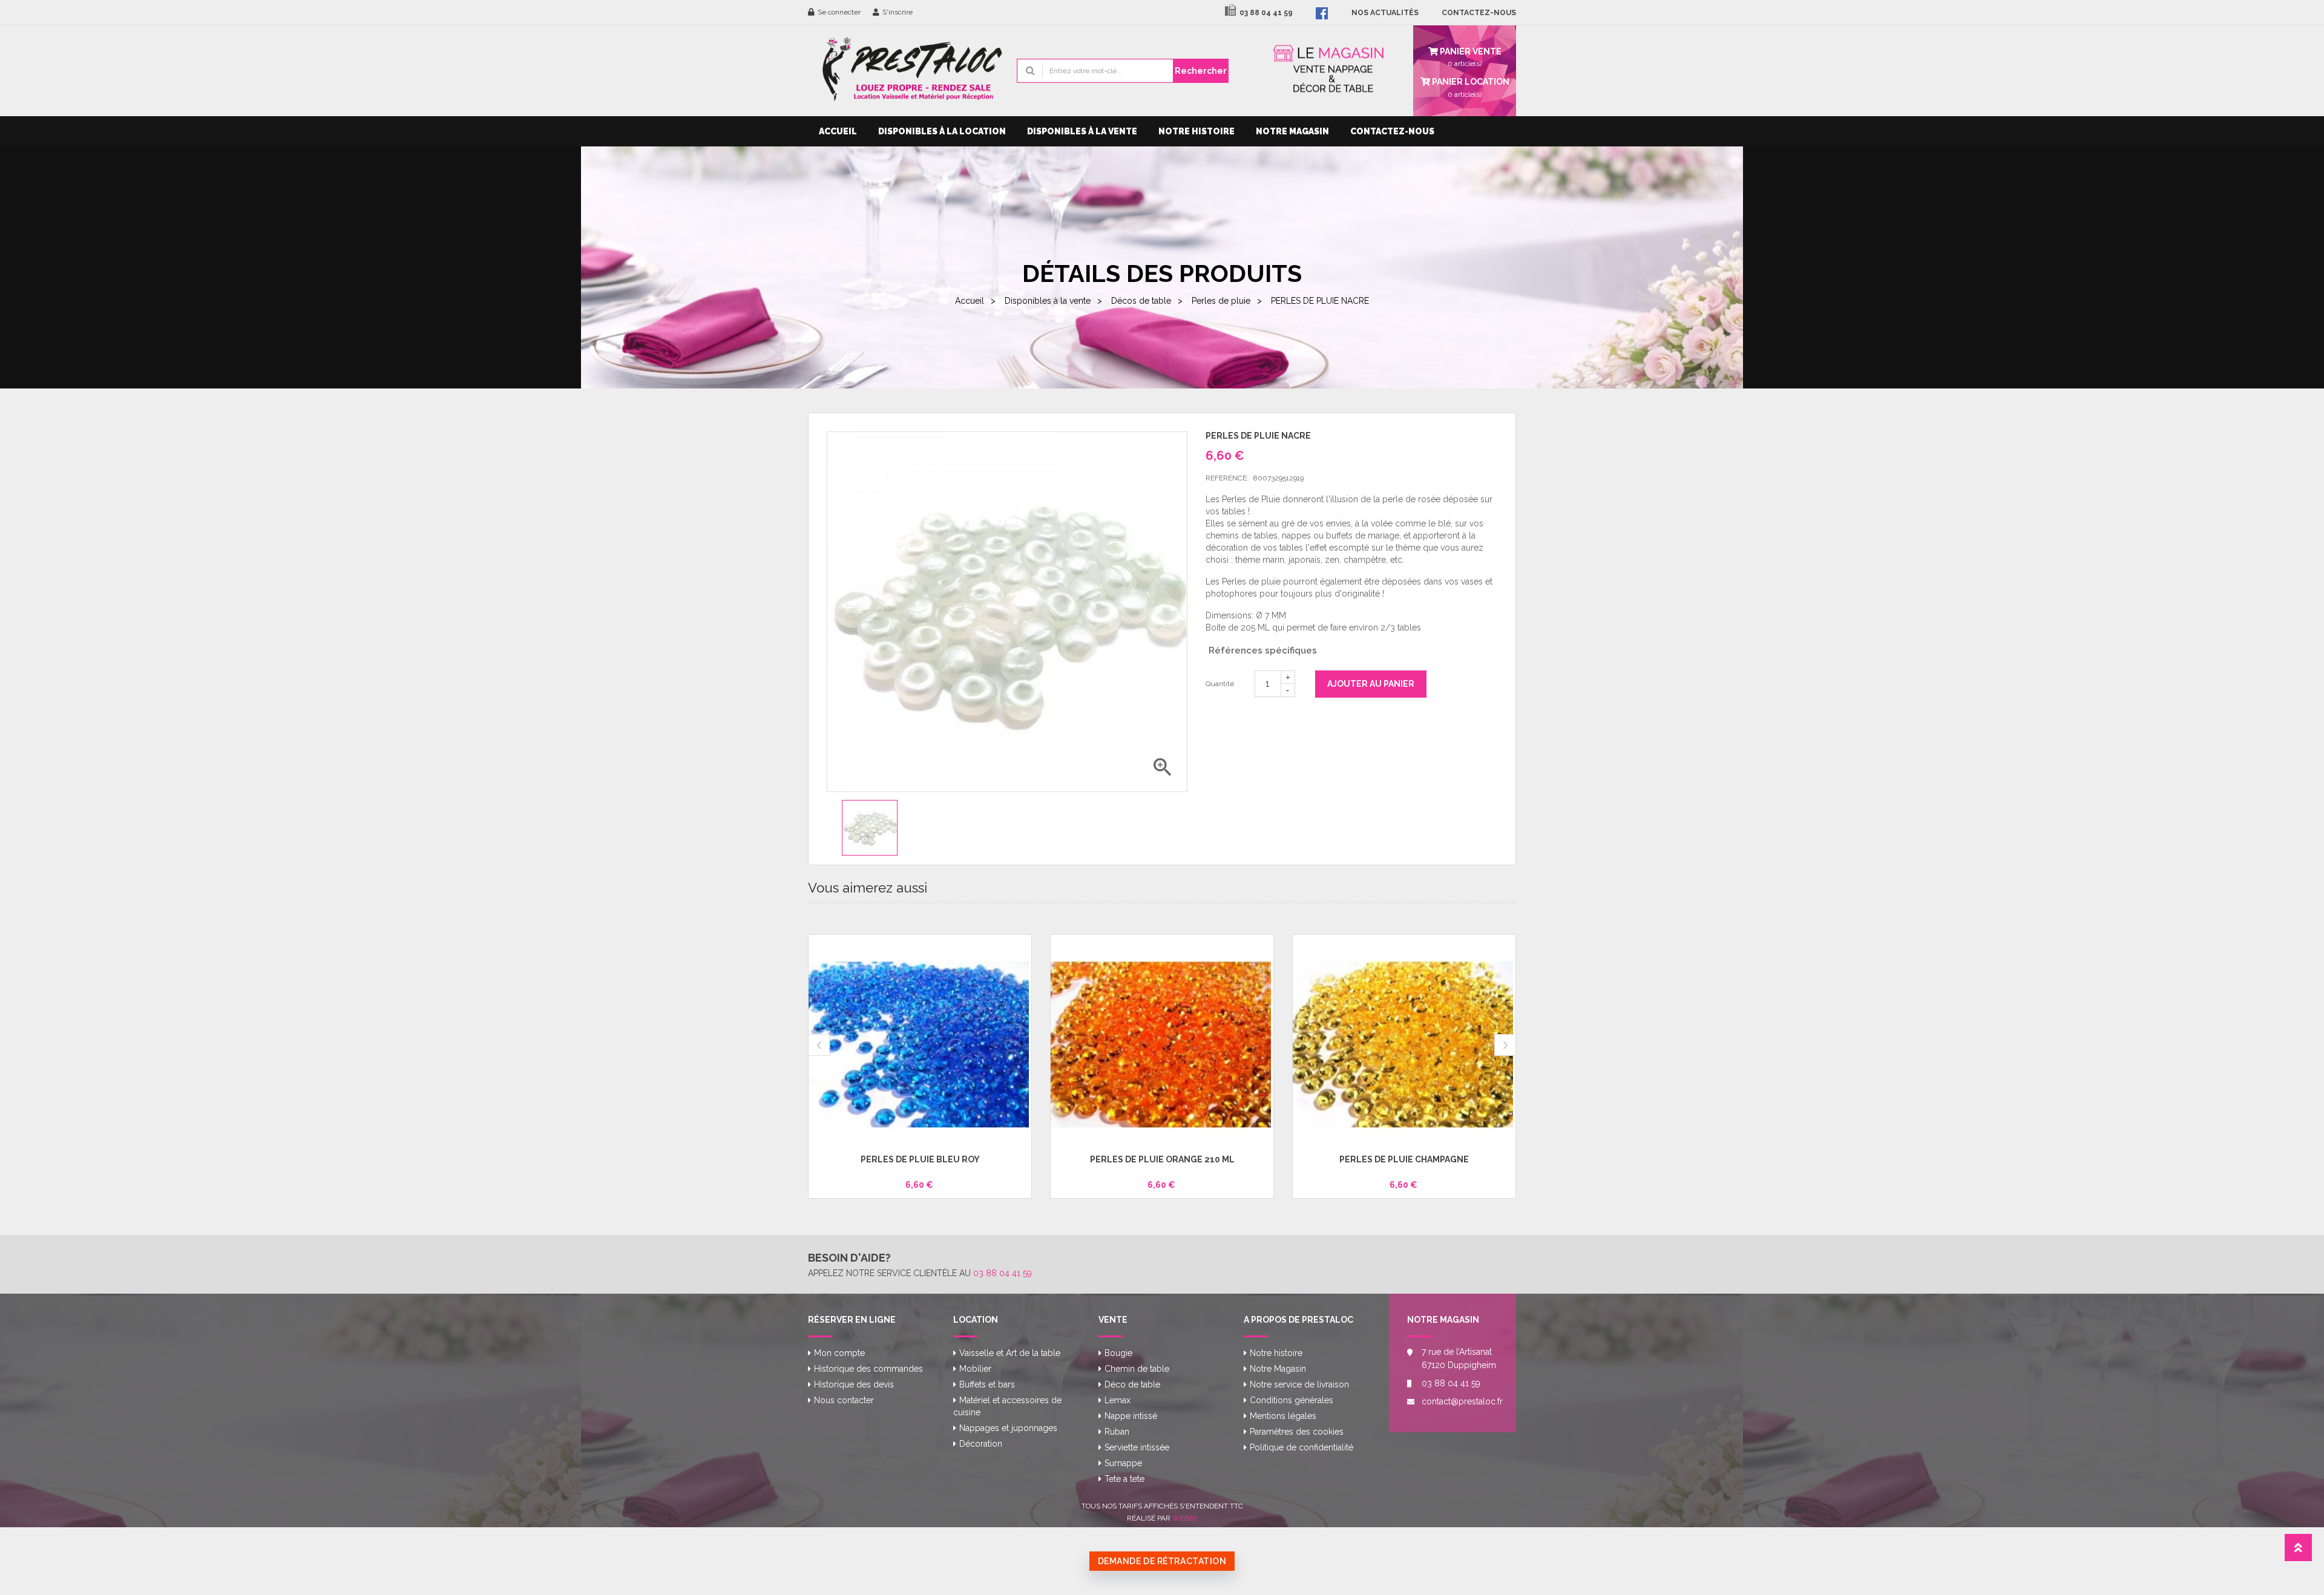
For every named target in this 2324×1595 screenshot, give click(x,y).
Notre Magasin (1292, 131)
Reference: (1227, 478)
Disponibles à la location (942, 131)
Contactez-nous (1392, 131)
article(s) (1470, 87)
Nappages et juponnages (1008, 1428)
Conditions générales (1292, 1400)
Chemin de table (1137, 1369)
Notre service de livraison (1299, 1384)
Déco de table (1132, 1384)
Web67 (1185, 1518)
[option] (880, 828)
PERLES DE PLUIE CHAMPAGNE (1404, 1159)
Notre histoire (1196, 131)
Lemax (1118, 1400)
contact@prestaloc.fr (1460, 1401)
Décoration (981, 1444)
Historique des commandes (868, 1369)
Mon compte (839, 1353)
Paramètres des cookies (1297, 1432)
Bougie (1118, 1353)
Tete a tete (1124, 1479)
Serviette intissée (1137, 1447)
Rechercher (1201, 71)
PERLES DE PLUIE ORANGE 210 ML (1162, 1159)
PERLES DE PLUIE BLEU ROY (920, 1159)
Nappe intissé (1131, 1416)
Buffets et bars (987, 1384)
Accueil (838, 131)
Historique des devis (854, 1384)
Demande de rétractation (1162, 1561)
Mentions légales (1283, 1416)
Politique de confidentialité (1302, 1447)
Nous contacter (844, 1400)
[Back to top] (2298, 1551)
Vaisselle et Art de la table (1010, 1353)
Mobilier (975, 1369)
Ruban (1117, 1432)
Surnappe (1123, 1463)
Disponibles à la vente (1082, 131)
